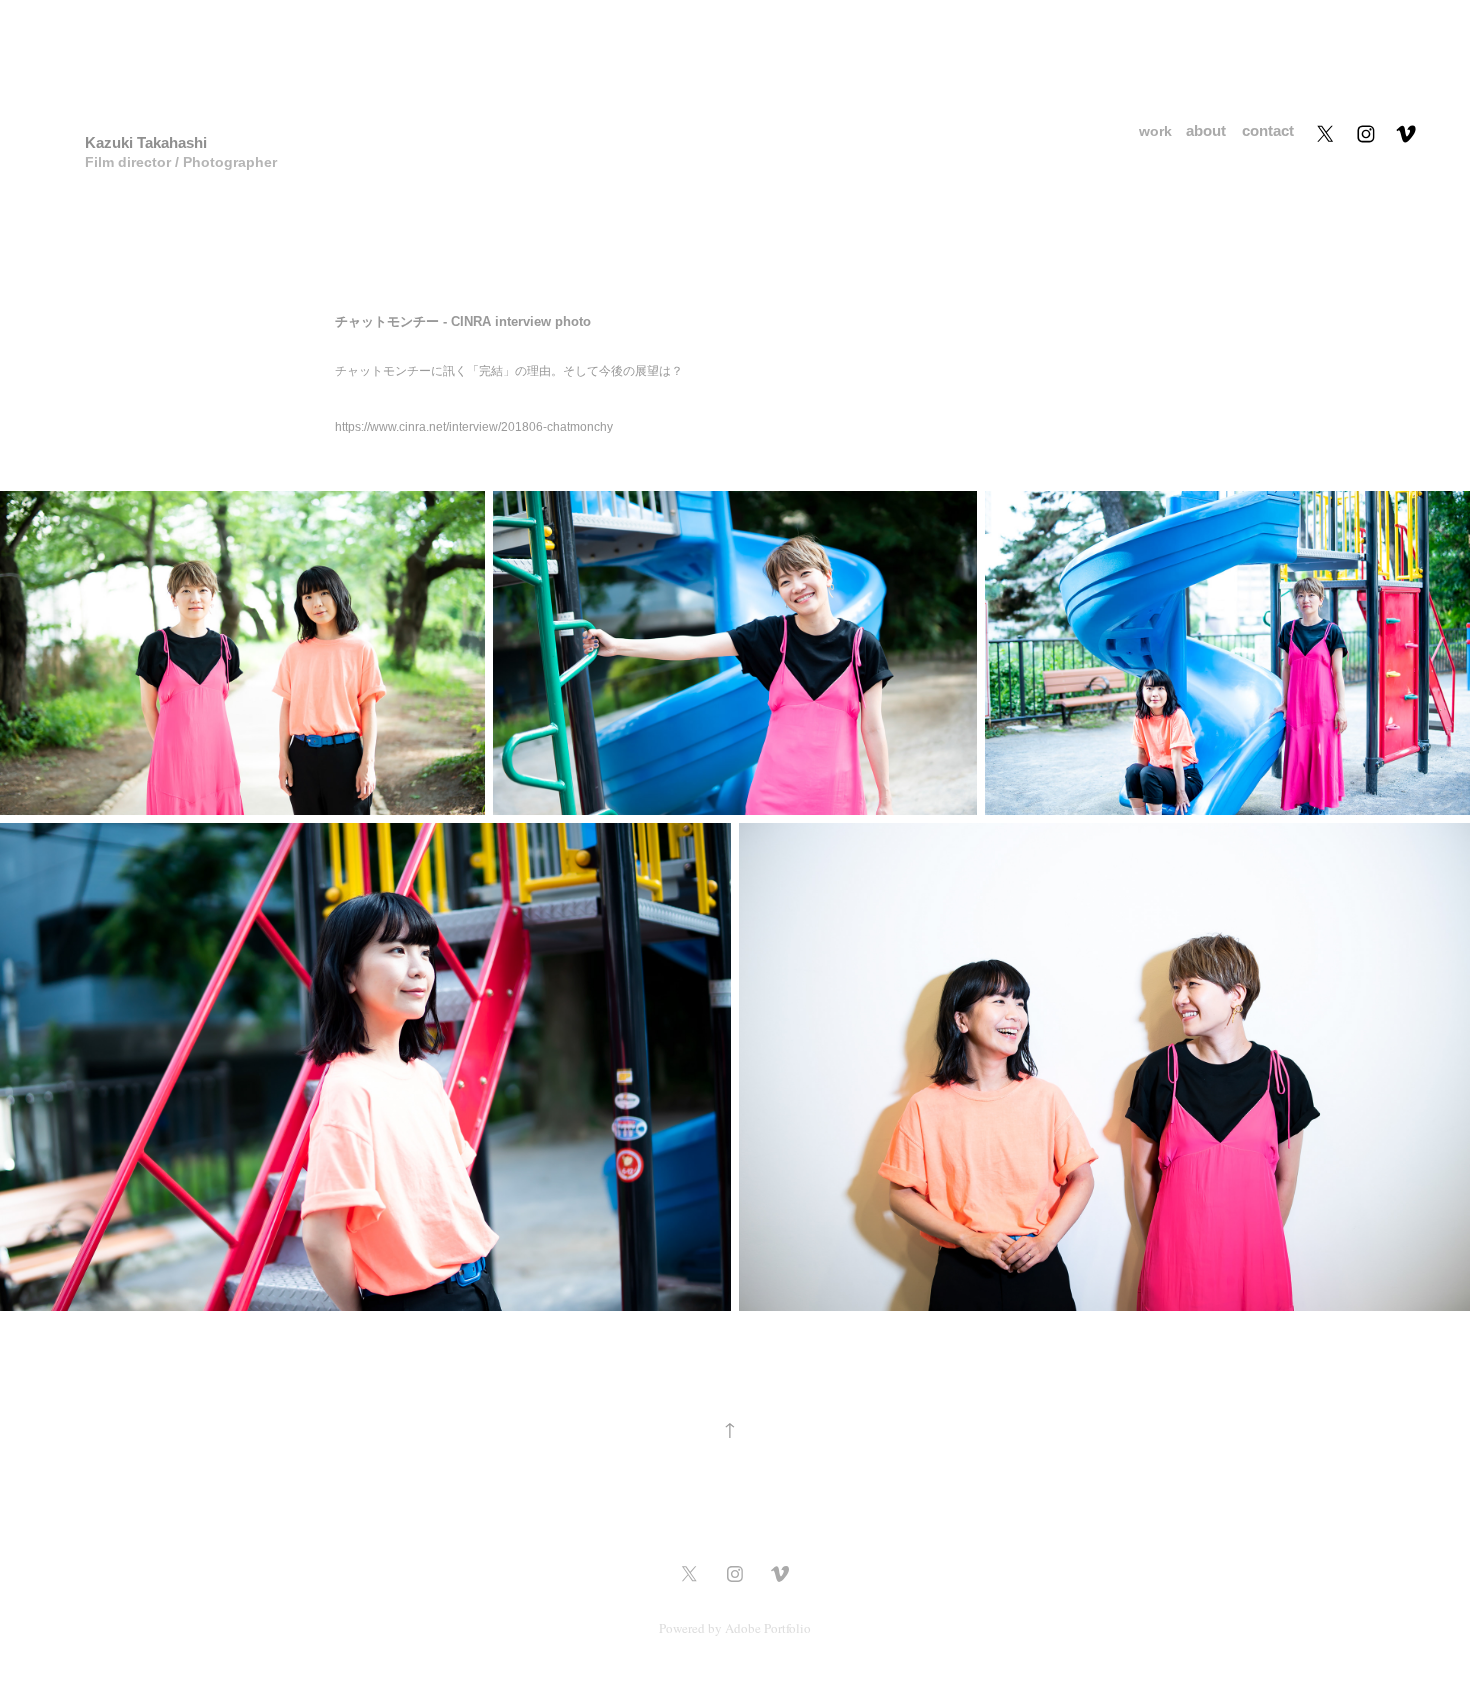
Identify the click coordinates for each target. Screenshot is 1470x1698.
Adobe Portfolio (768, 1628)
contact (1268, 130)
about (1206, 130)
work (1155, 131)
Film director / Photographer (185, 162)
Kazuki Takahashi (146, 142)
